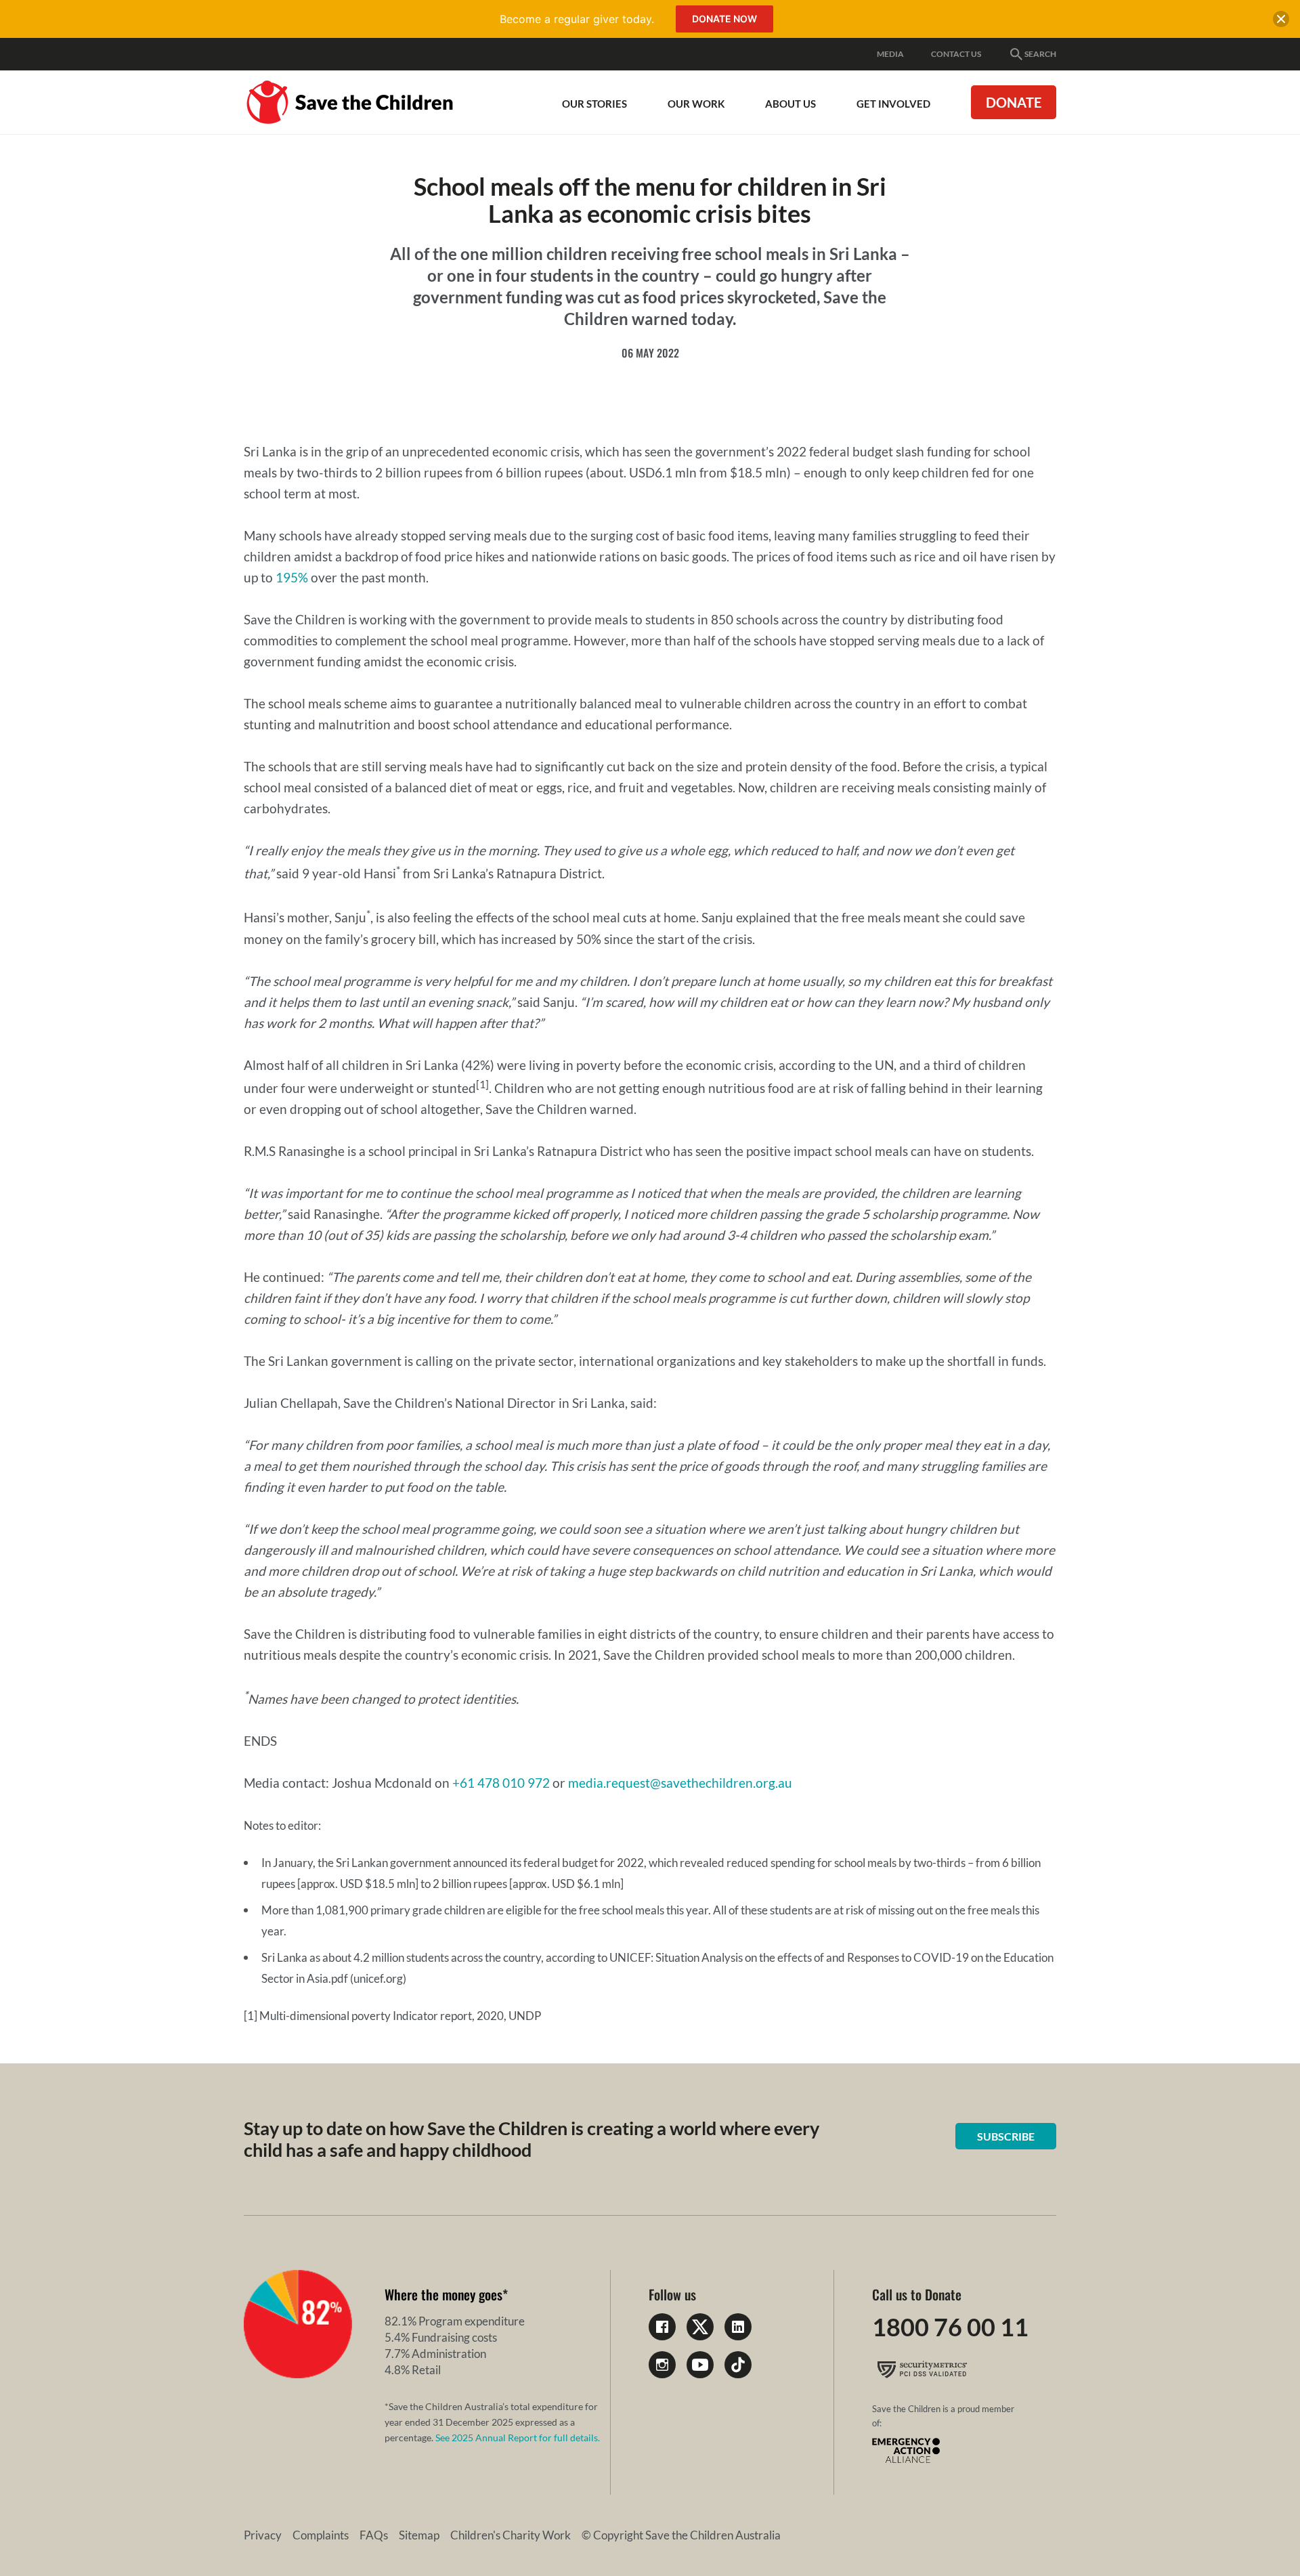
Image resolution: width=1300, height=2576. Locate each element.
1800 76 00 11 (950, 2327)
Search (1040, 54)
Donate (1014, 102)
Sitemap (419, 2535)
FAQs (374, 2535)
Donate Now (724, 19)
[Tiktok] (738, 2365)
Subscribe (1006, 2136)
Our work (696, 104)
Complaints (321, 2535)
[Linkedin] (738, 2327)
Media (890, 54)
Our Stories (594, 104)
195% (292, 577)
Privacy (263, 2535)
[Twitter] (700, 2327)
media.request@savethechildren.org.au (680, 1783)
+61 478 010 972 (501, 1783)
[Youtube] (700, 2365)
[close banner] (1281, 22)
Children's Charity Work (511, 2535)
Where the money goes (443, 2294)
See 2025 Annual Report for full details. (518, 2438)
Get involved (893, 104)
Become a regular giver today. (577, 19)
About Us (790, 104)
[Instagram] (662, 2365)
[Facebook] (662, 2327)
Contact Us (956, 54)
